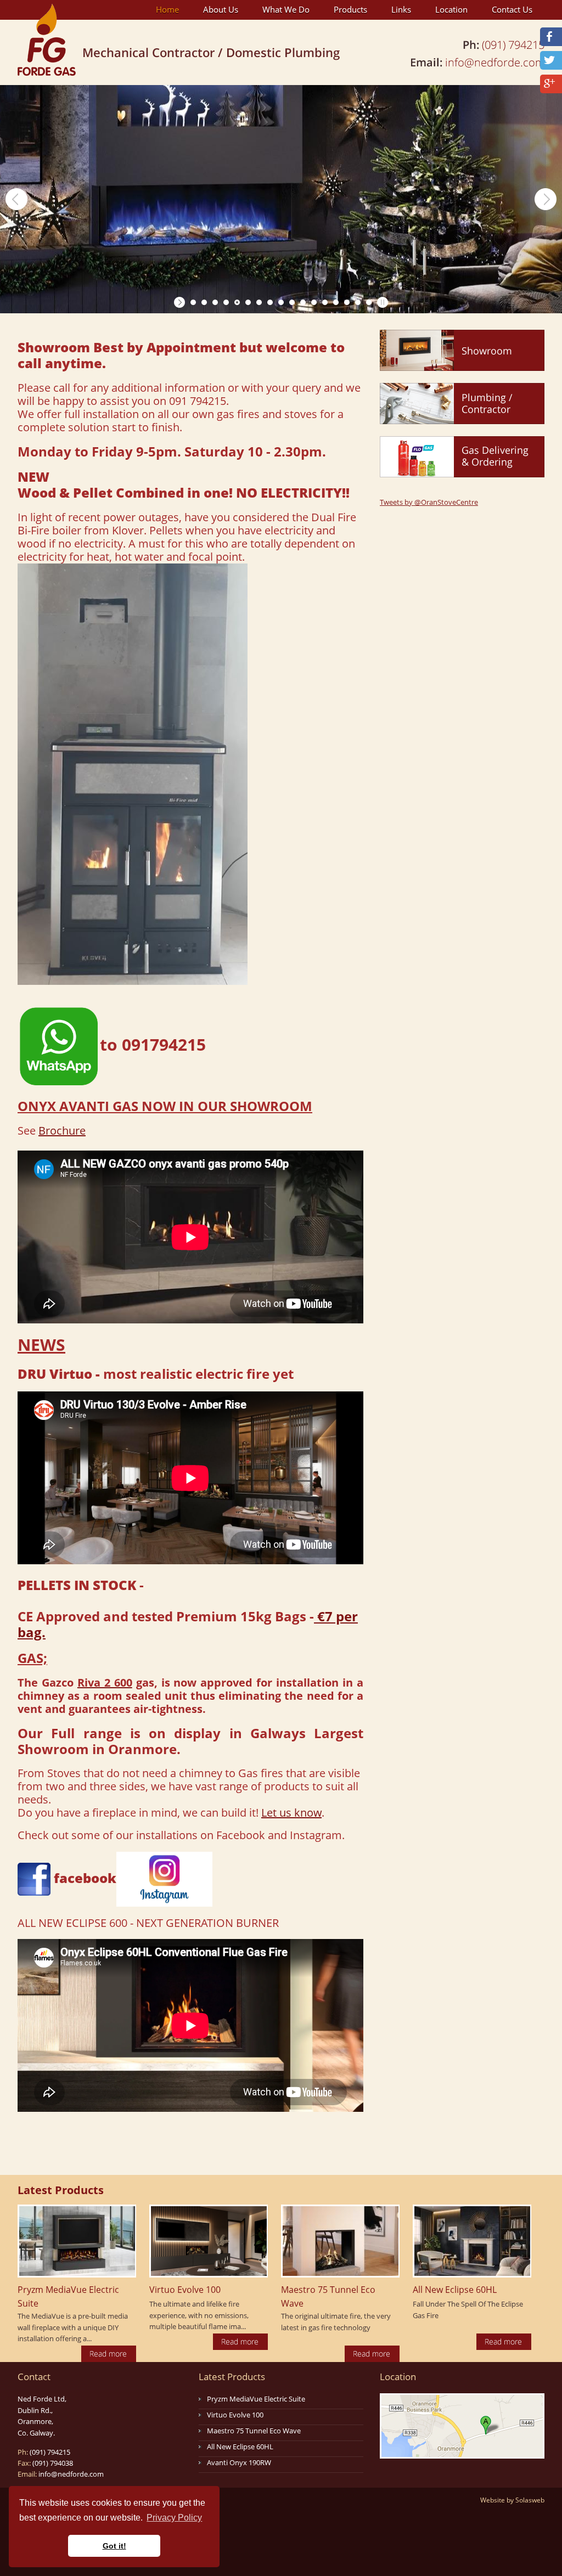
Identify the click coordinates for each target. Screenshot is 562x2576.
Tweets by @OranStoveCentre (429, 502)
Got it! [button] (114, 2546)
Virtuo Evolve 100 (235, 2415)
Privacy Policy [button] (174, 2518)
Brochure (62, 1131)
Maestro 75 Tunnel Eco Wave (254, 2431)
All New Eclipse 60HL (240, 2447)
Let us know (291, 1813)
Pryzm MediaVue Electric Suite (256, 2399)
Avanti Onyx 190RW (239, 2462)
